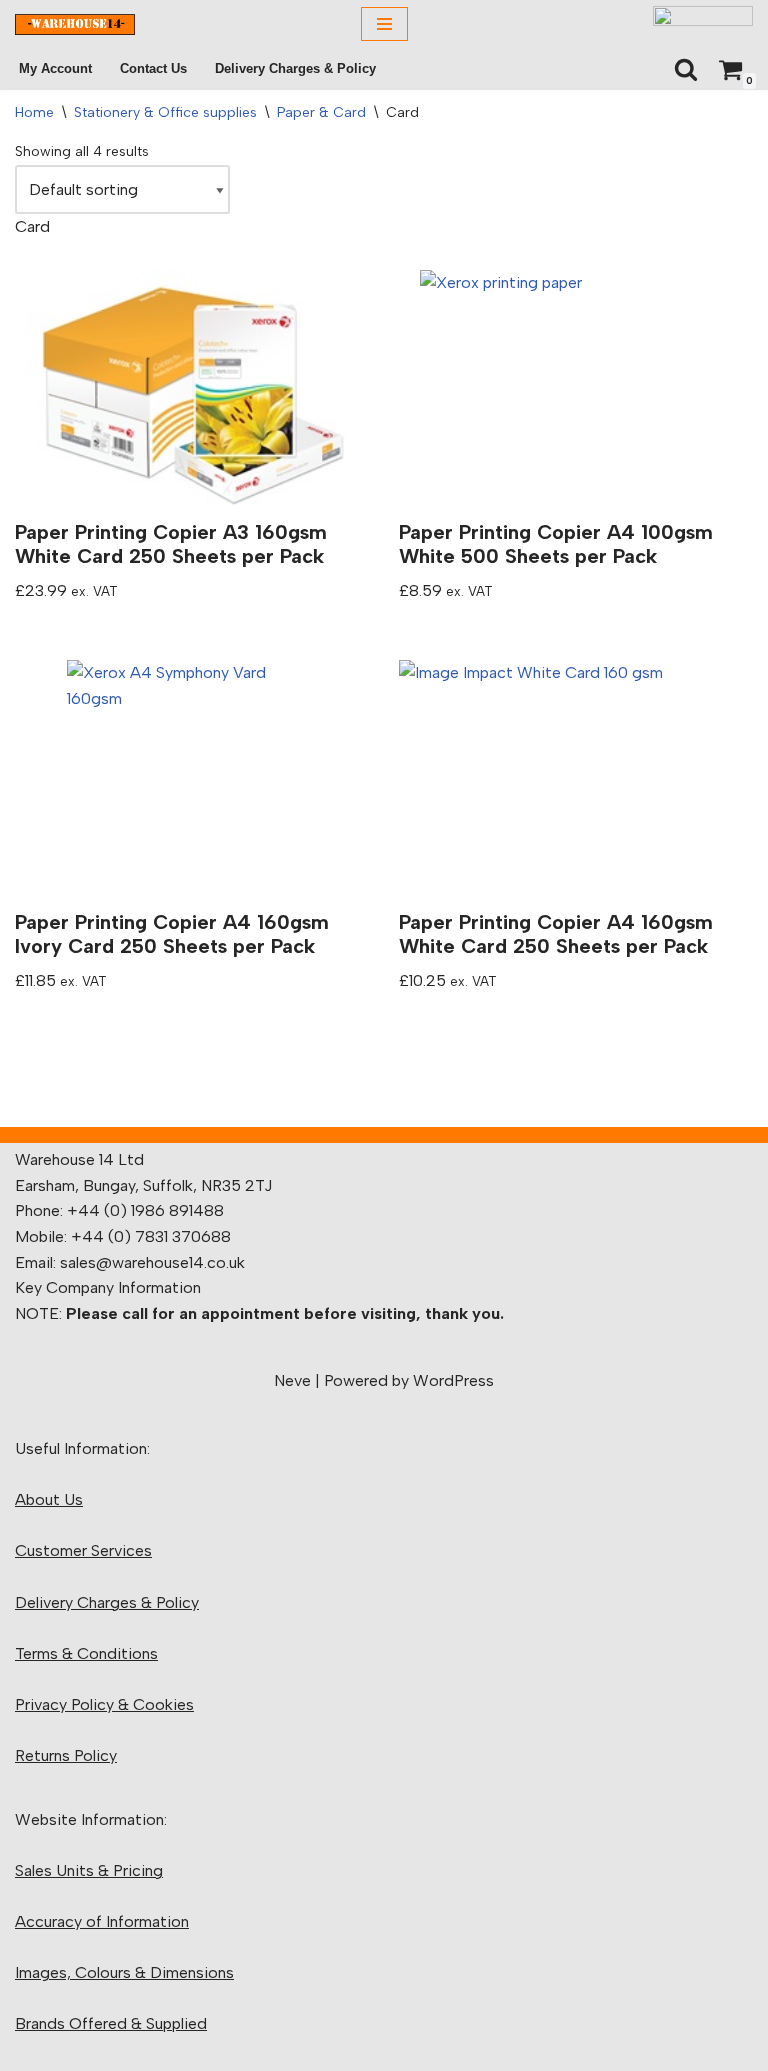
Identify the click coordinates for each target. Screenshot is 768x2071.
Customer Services (83, 1550)
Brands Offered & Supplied (111, 2023)
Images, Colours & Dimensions (124, 1972)
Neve (292, 1380)
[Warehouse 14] (75, 24)
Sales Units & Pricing (89, 1870)
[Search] (686, 69)
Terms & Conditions (86, 1653)
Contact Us (153, 68)
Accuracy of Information (102, 1921)
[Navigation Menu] (384, 24)
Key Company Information (108, 1287)
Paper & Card (321, 112)
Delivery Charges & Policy (295, 68)
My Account (55, 68)
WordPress (453, 1380)
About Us (49, 1499)
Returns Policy (66, 1755)
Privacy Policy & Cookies (104, 1704)
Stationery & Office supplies (165, 112)
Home (34, 112)
